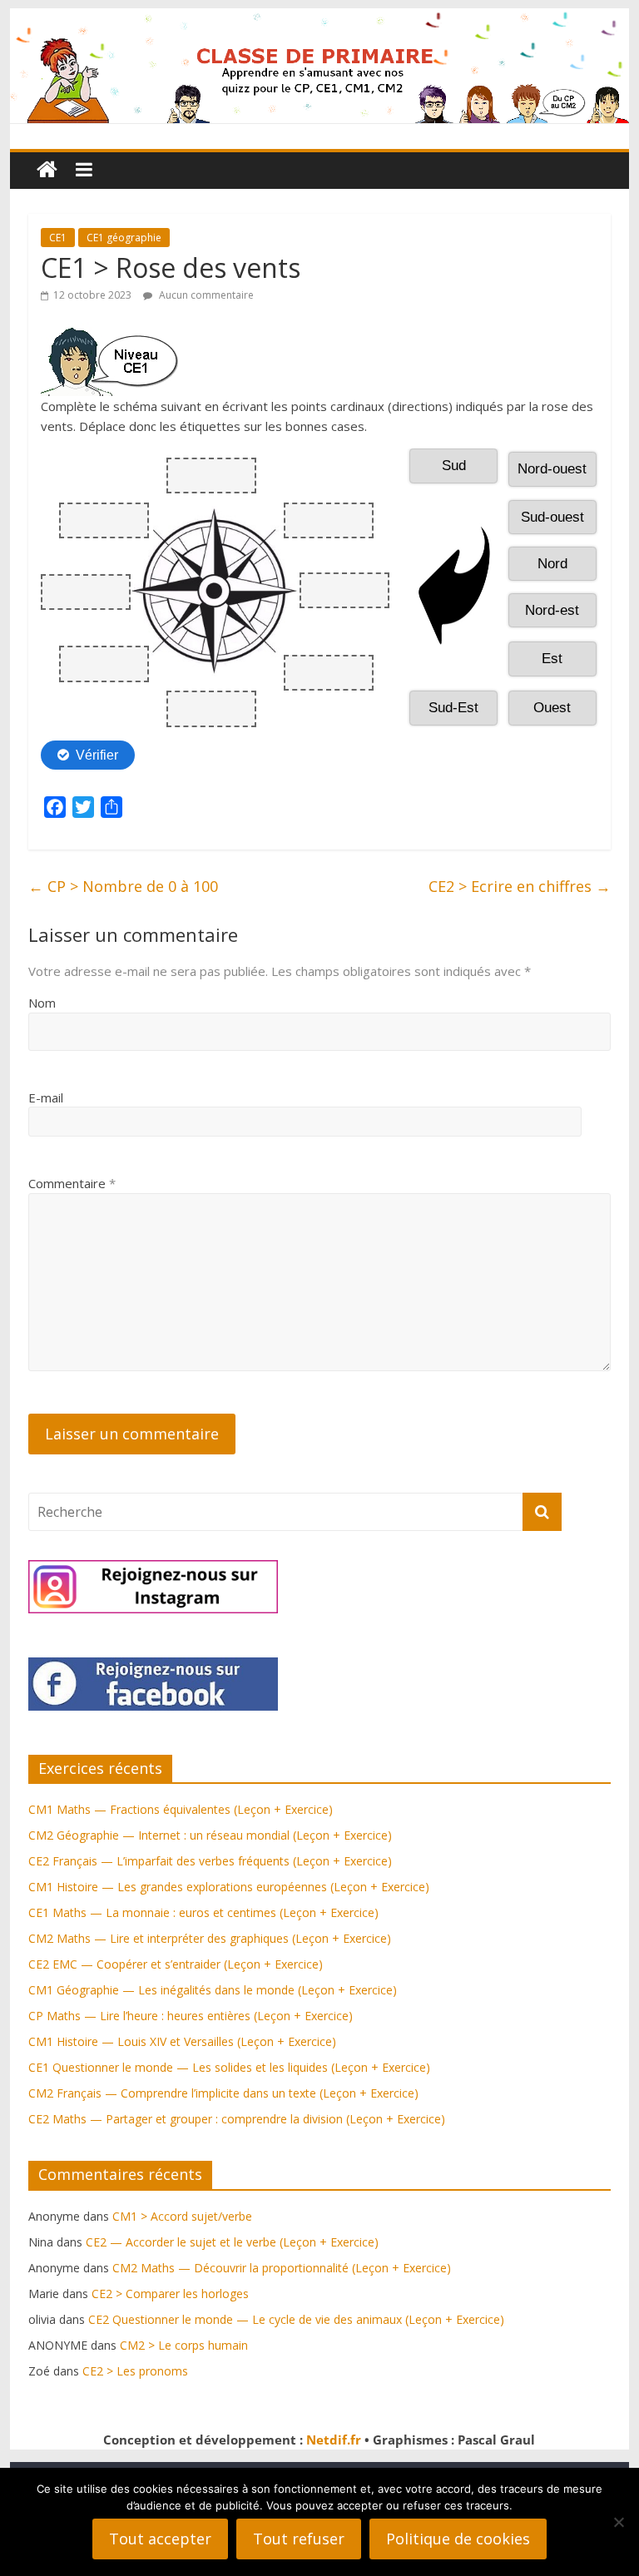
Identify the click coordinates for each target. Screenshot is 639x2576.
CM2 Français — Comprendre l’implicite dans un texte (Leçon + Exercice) (223, 2093)
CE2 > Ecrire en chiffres (520, 886)
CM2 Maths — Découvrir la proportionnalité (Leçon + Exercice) (282, 2268)
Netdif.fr (334, 2440)
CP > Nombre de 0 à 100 (123, 886)
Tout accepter (160, 2539)
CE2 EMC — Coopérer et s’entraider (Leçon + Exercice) (176, 1964)
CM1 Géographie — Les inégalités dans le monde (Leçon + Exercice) (213, 1990)
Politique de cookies (458, 2539)
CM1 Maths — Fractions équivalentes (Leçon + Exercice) (181, 1809)
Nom (42, 1003)
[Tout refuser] (618, 2522)
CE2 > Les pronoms (135, 2371)
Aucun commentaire (205, 295)
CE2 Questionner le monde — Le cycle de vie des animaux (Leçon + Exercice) (296, 2319)
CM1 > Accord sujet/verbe (182, 2216)
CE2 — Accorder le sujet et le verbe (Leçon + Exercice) (232, 2242)
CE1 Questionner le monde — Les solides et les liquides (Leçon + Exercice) (229, 2067)
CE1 (58, 238)
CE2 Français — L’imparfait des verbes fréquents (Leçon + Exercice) (210, 1861)
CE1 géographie (124, 238)
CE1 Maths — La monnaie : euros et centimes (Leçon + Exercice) (203, 1912)
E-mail (46, 1097)
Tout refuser (299, 2539)
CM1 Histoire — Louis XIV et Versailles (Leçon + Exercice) (182, 2041)
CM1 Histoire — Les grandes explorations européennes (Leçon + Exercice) (229, 1887)
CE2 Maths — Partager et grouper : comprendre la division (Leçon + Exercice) (237, 2119)
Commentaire (72, 1183)
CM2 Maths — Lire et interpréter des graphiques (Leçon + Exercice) (210, 1938)
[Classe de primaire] (320, 18)
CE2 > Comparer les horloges (170, 2294)
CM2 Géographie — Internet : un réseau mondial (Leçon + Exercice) (210, 1835)
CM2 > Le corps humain (184, 2345)
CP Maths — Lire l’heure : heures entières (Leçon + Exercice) (191, 2016)
